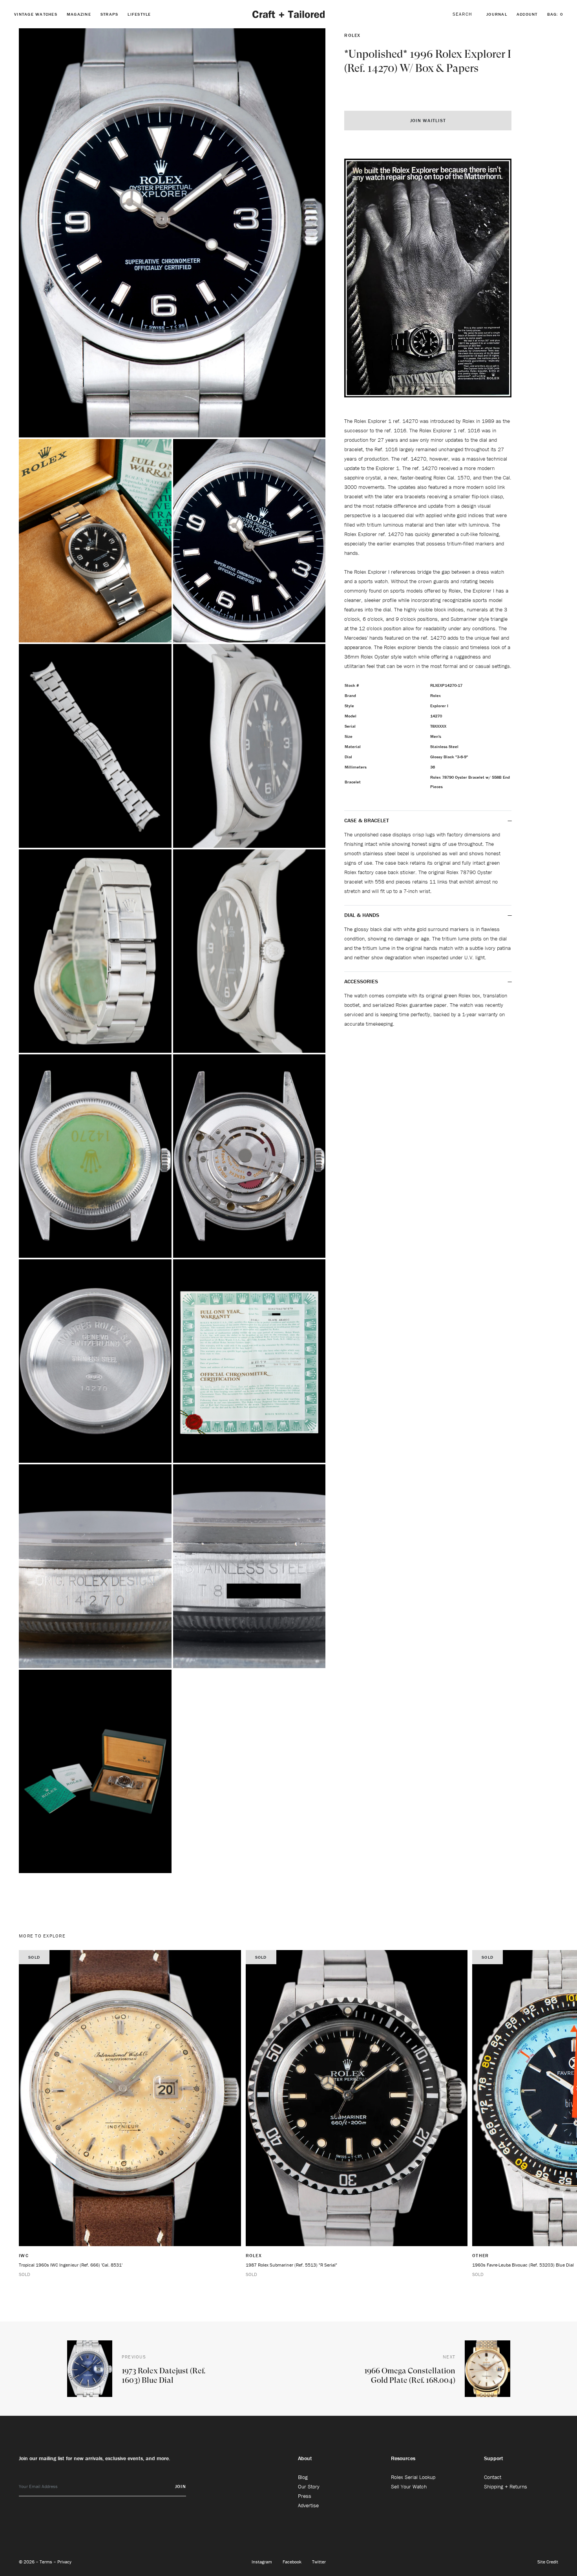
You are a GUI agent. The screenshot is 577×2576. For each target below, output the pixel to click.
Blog (303, 2477)
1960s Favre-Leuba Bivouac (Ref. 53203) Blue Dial (523, 2265)
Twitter (319, 2562)
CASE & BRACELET (367, 820)
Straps (110, 14)
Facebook (293, 2562)
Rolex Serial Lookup (413, 2477)
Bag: (555, 14)
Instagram (262, 2562)
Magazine (79, 14)
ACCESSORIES (362, 981)
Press (305, 2496)
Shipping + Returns (506, 2486)
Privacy (64, 2562)
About (305, 2458)
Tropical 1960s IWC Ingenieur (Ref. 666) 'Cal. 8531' (71, 2265)
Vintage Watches (36, 14)
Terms (47, 2562)
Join (181, 2486)
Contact (493, 2477)
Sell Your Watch (409, 2486)
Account (527, 14)
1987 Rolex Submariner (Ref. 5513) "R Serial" (291, 2265)
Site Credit (548, 2562)
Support (494, 2458)
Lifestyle (139, 14)
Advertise (308, 2505)
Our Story (309, 2486)
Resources (403, 2458)
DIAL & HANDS (362, 915)
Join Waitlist (428, 120)
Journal (497, 14)
